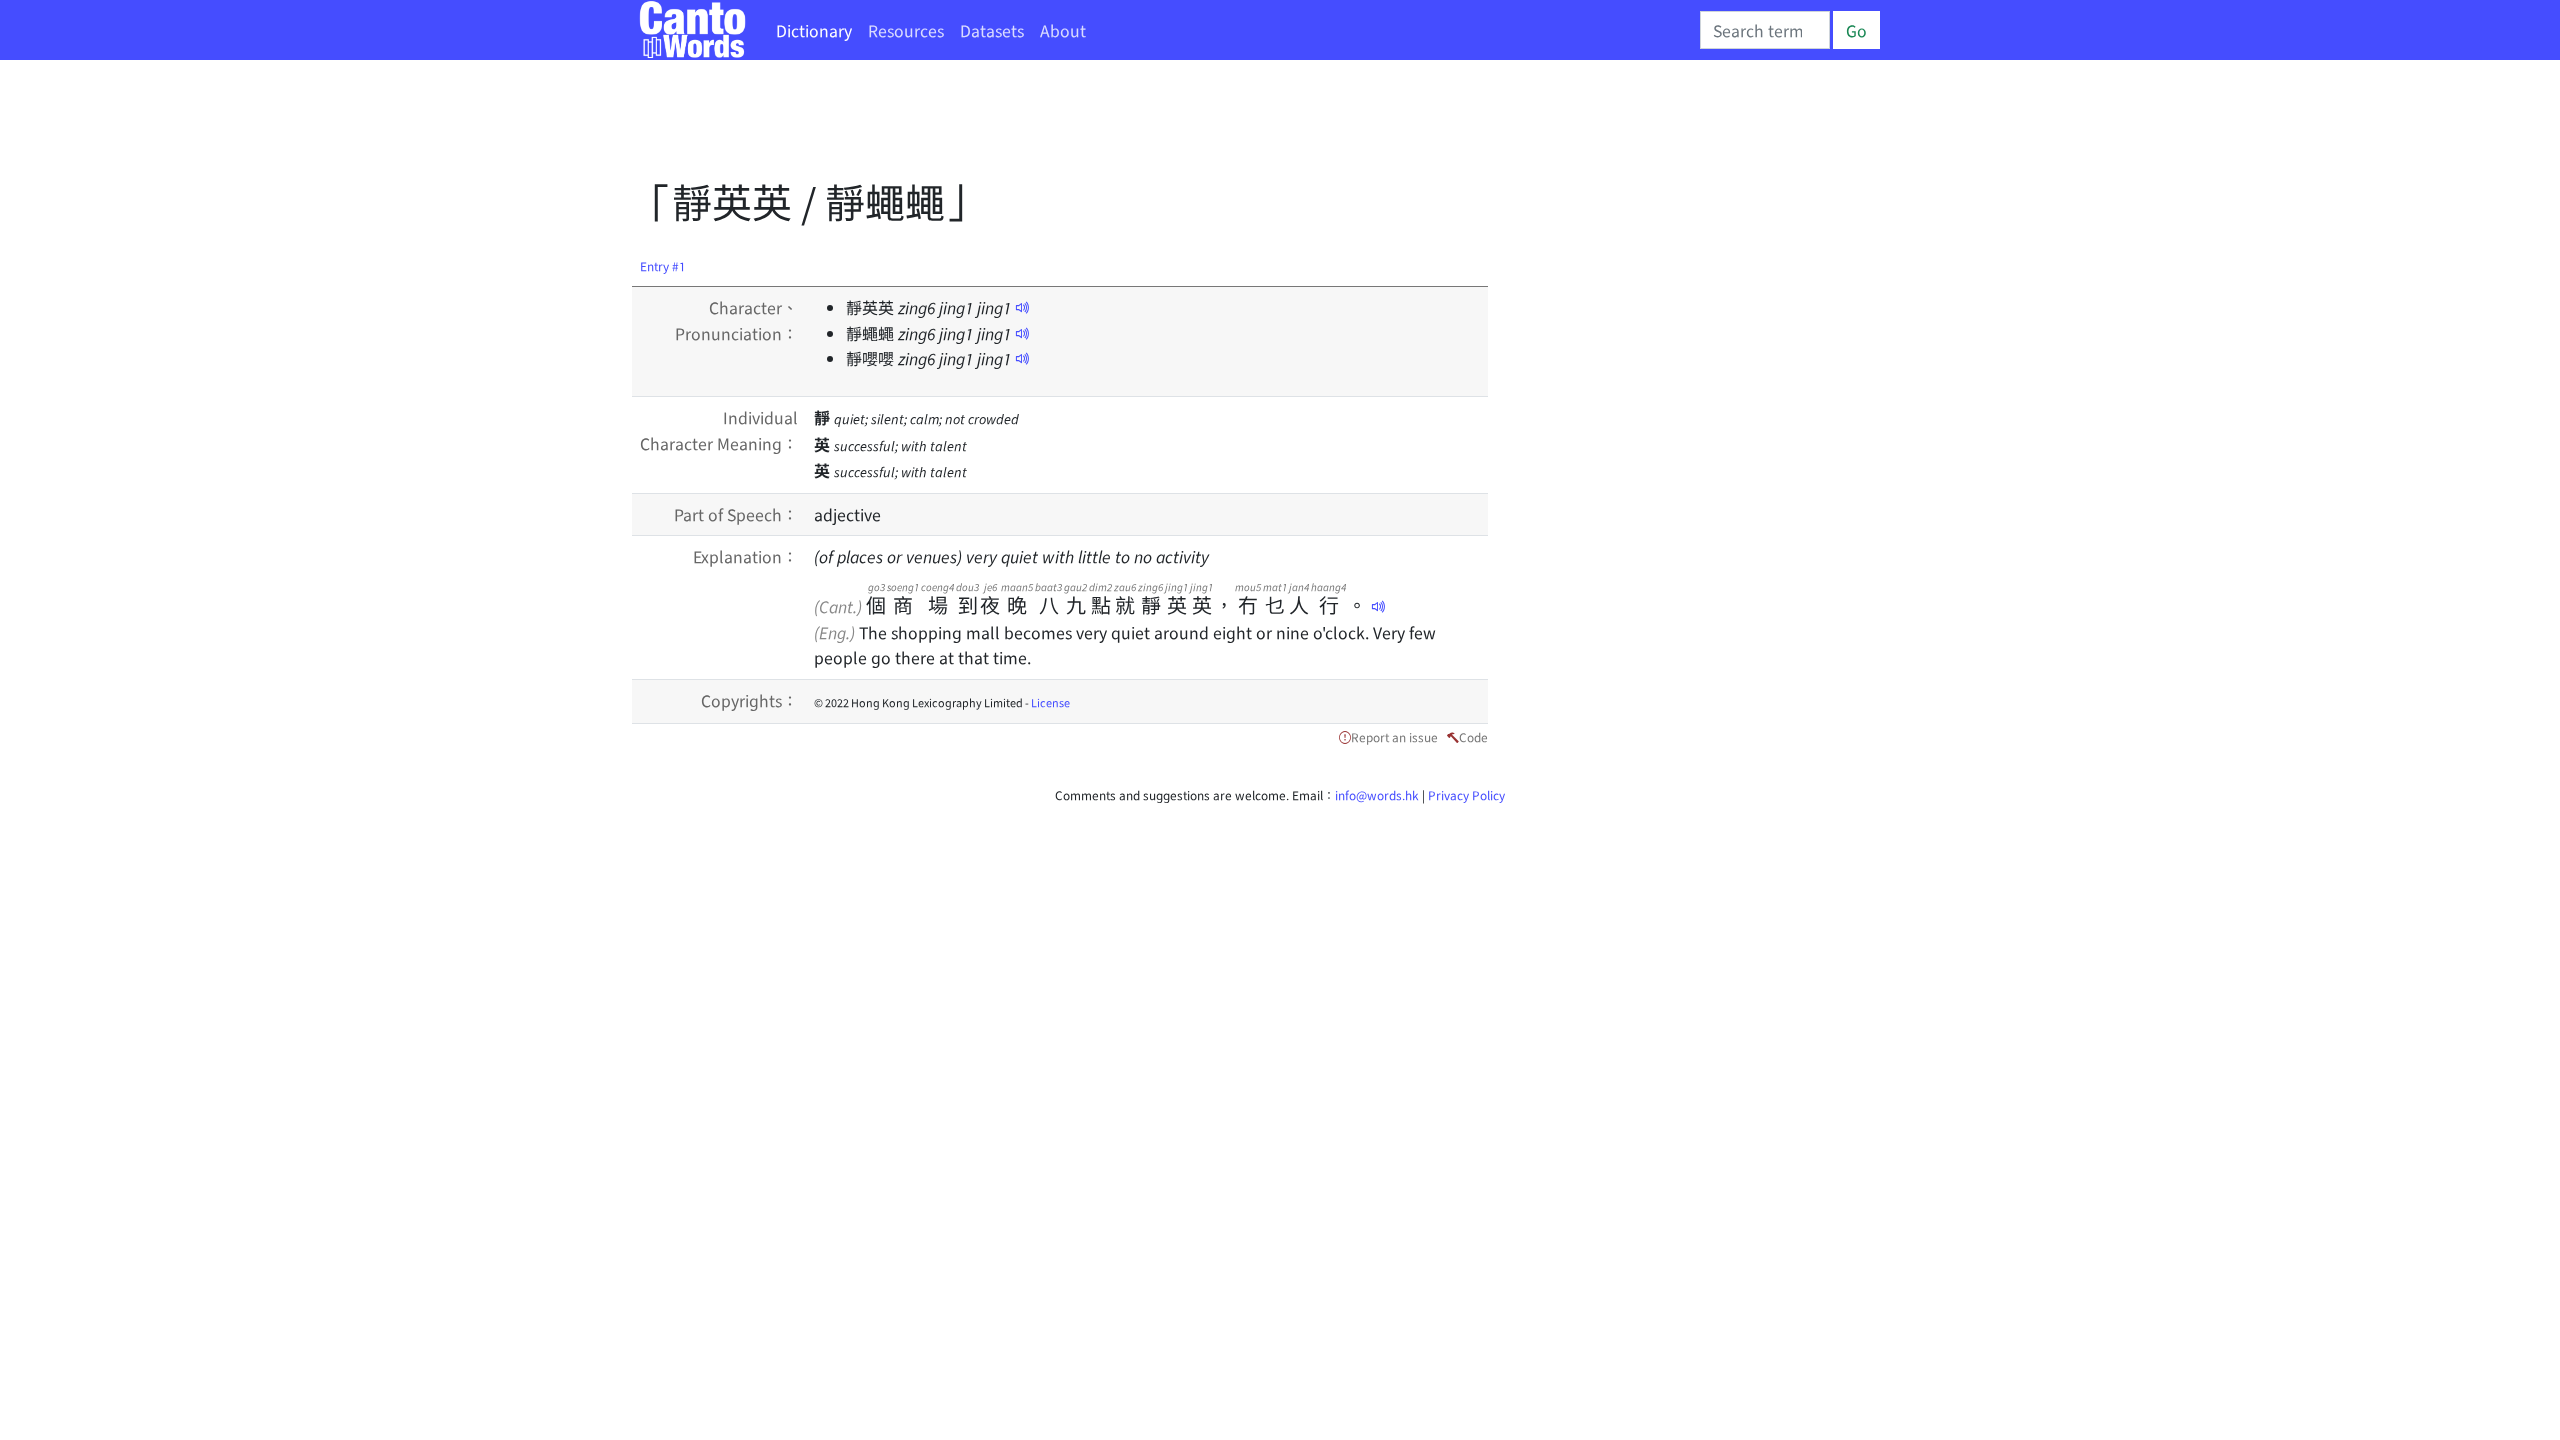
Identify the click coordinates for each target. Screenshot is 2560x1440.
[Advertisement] (996, 125)
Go (1856, 30)
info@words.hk (1377, 794)
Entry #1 (663, 265)
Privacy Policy (1466, 794)
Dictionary (814, 30)
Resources (906, 30)
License (1050, 702)
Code (1473, 736)
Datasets (992, 30)
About (1063, 30)
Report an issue (1394, 736)
